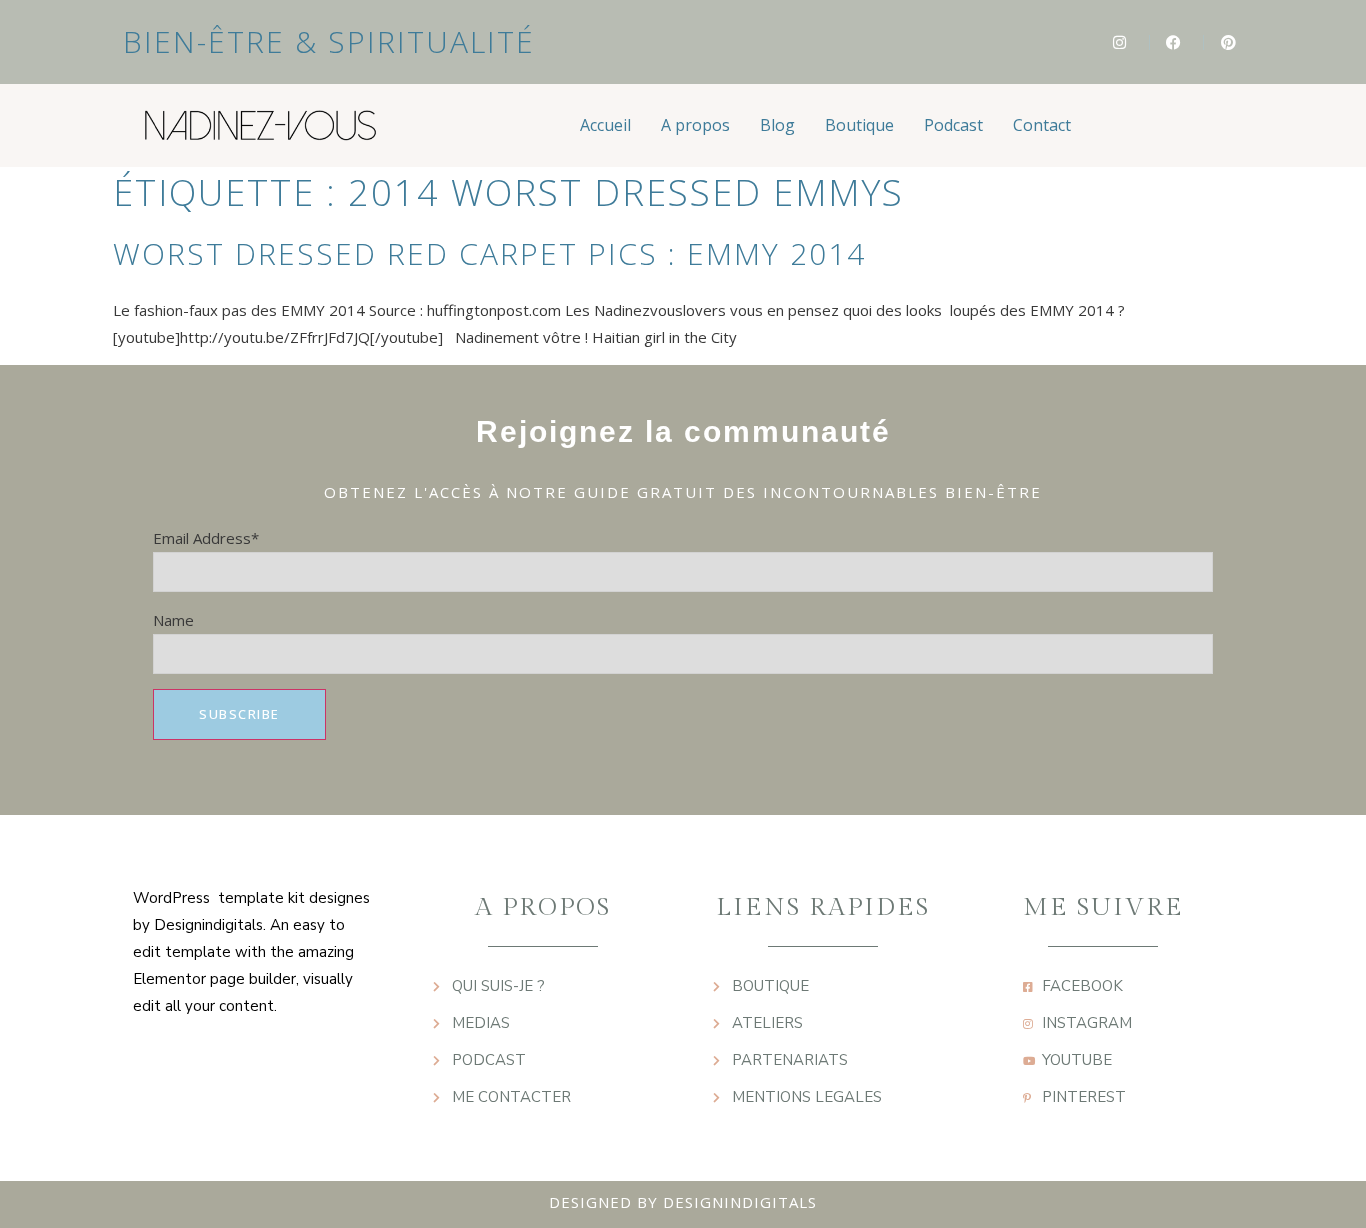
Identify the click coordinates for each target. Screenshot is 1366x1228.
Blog (777, 125)
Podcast (953, 125)
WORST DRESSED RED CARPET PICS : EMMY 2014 (489, 253)
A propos (695, 125)
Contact (1042, 125)
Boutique (859, 125)
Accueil (605, 125)
